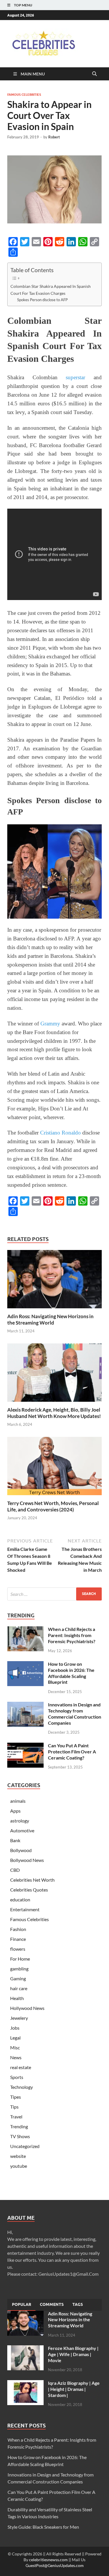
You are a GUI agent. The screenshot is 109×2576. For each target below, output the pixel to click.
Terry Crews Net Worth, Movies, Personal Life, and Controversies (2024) (53, 1506)
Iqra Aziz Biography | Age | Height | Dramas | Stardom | (74, 2389)
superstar (75, 377)
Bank (15, 1840)
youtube (19, 2166)
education (20, 1900)
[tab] (22, 2305)
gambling (19, 1969)
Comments (52, 2304)
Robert (54, 137)
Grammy (50, 1024)
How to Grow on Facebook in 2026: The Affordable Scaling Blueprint (71, 1673)
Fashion (18, 1929)
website (18, 2156)
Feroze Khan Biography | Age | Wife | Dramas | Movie (73, 2354)
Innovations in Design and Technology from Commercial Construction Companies (75, 1714)
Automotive (22, 1830)
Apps (15, 1811)
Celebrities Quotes (29, 1890)
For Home (20, 1959)
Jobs (15, 2028)
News (16, 2057)
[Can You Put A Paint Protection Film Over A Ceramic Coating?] (25, 1746)
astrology (20, 1821)
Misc (15, 2047)
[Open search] (94, 74)
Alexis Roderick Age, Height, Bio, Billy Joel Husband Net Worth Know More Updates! (54, 1413)
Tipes (16, 2097)
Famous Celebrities (24, 95)
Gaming (18, 1978)
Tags (78, 2304)
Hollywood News (27, 2008)
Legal (15, 2038)
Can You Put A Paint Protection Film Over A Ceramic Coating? (72, 1752)
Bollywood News (27, 1860)
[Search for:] (54, 1594)
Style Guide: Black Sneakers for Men (43, 2527)
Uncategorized (25, 2146)
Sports (17, 2077)
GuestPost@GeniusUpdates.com (55, 2565)
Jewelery (19, 2018)
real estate (21, 2067)
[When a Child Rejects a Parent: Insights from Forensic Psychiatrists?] (25, 1630)
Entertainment (25, 1909)
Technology (22, 2087)
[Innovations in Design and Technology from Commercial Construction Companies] (25, 1705)
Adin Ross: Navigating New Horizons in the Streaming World (50, 1319)
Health (17, 1998)
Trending (19, 2126)
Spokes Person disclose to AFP (42, 300)
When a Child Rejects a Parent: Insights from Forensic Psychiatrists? (72, 1635)
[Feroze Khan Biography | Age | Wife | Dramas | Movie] (25, 2349)
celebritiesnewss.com (48, 2560)
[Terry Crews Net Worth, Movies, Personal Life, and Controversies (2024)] (54, 1468)
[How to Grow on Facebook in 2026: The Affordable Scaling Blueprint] (25, 1664)
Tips (14, 2107)
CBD (15, 1870)
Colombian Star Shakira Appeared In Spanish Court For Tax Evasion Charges (51, 290)
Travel (16, 2117)
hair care (19, 1988)
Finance (18, 1939)
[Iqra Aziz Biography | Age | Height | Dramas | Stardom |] (25, 2383)
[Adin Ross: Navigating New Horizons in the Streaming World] (54, 1281)
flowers (18, 1949)
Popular (22, 2304)
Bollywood (21, 1850)
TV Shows (20, 2136)
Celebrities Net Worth (32, 1880)
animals (18, 1801)
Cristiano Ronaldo (60, 1133)
